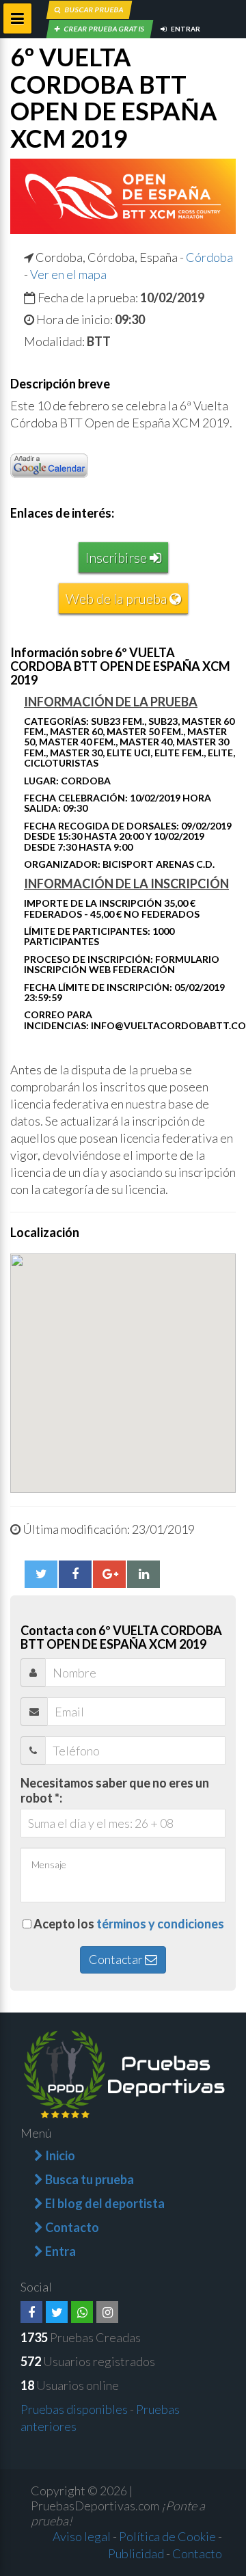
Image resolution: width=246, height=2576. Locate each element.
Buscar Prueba (94, 10)
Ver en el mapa (68, 274)
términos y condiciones (160, 1924)
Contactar (117, 1959)
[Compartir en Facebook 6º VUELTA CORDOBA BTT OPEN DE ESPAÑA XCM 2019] (75, 1574)
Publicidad (136, 2553)
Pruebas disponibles (74, 2409)
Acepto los (129, 1924)
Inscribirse (118, 557)
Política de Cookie (167, 2536)
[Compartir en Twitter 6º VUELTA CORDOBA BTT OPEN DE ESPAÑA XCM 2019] (41, 1574)
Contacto (197, 2553)
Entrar (185, 29)
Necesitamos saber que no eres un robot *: (115, 1790)
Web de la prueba (118, 598)
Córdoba (209, 257)
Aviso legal (82, 2536)
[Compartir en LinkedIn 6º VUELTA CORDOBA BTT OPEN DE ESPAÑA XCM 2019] (143, 1574)
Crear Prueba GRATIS (104, 29)
